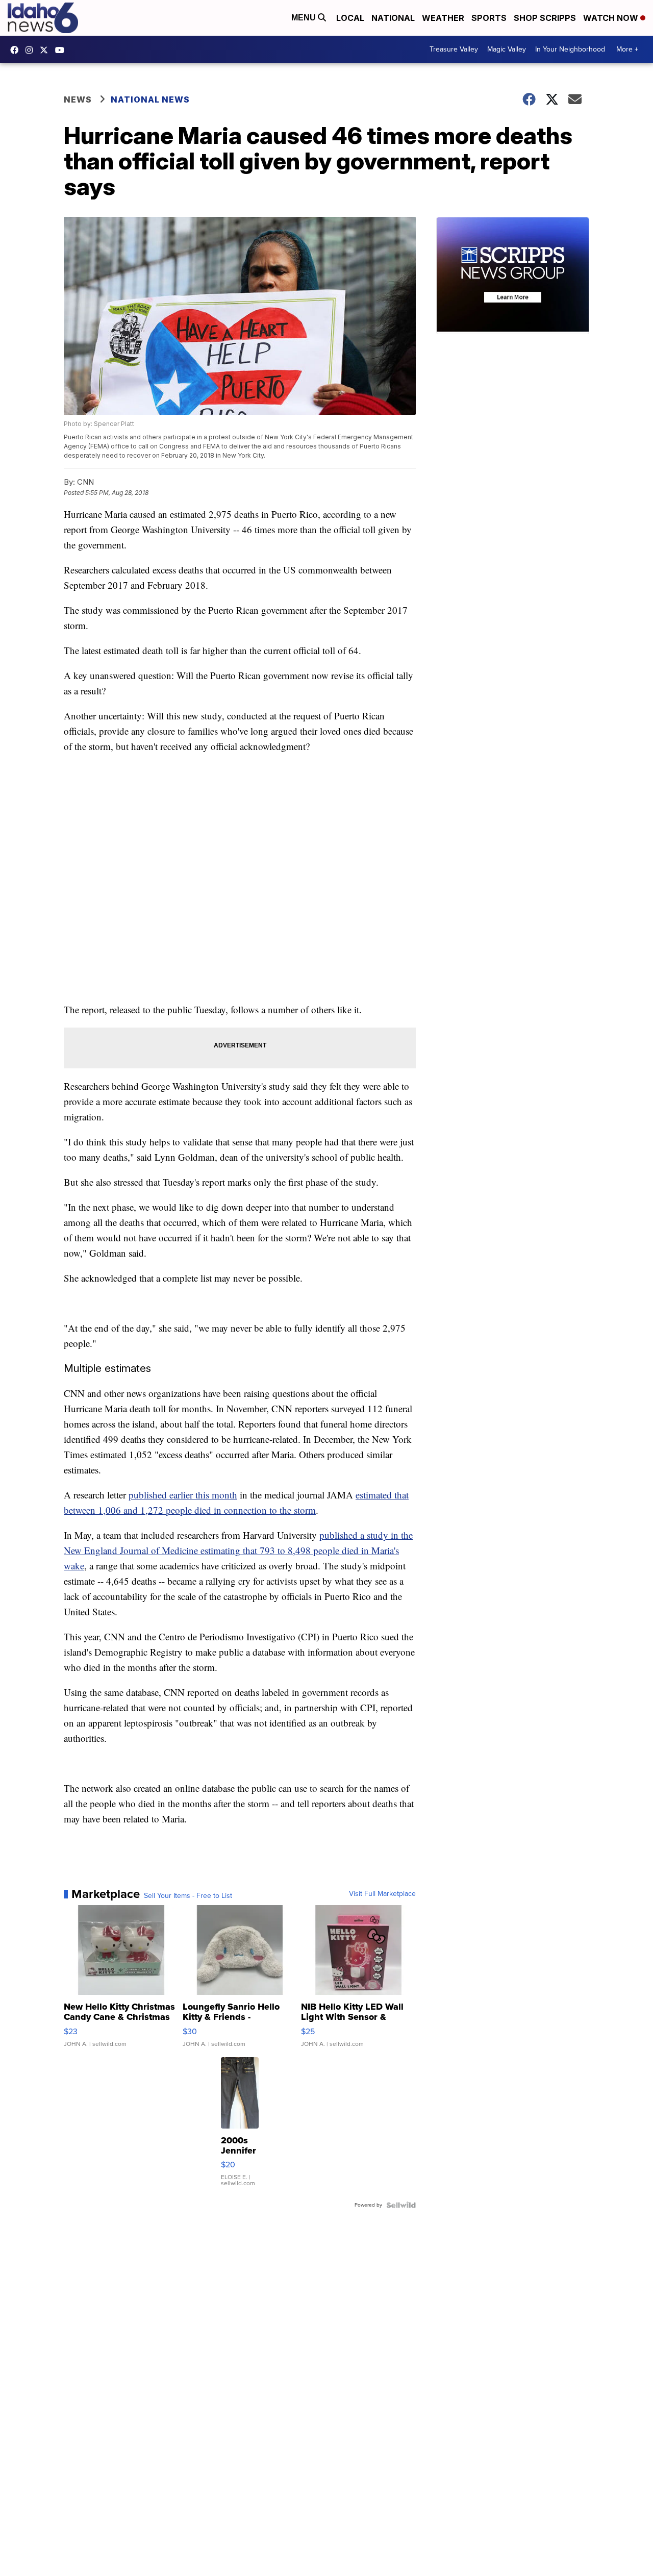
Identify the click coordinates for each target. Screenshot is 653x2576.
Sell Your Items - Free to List (188, 1896)
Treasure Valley (454, 49)
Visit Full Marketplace (382, 1894)
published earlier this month (183, 1495)
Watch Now (612, 18)
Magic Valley (507, 49)
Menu (305, 18)
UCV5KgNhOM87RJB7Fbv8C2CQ (62, 50)
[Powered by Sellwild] (401, 2205)
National (393, 18)
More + (627, 49)
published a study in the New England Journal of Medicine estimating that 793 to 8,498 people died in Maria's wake (238, 1550)
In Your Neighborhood (570, 49)
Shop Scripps (545, 18)
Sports (489, 18)
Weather (443, 18)
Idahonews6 (17, 50)
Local (350, 18)
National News (150, 99)
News (78, 99)
